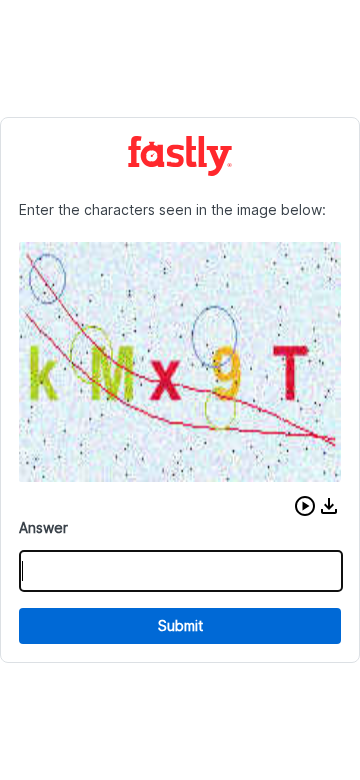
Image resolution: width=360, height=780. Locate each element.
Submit (180, 625)
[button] (305, 506)
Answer (43, 527)
